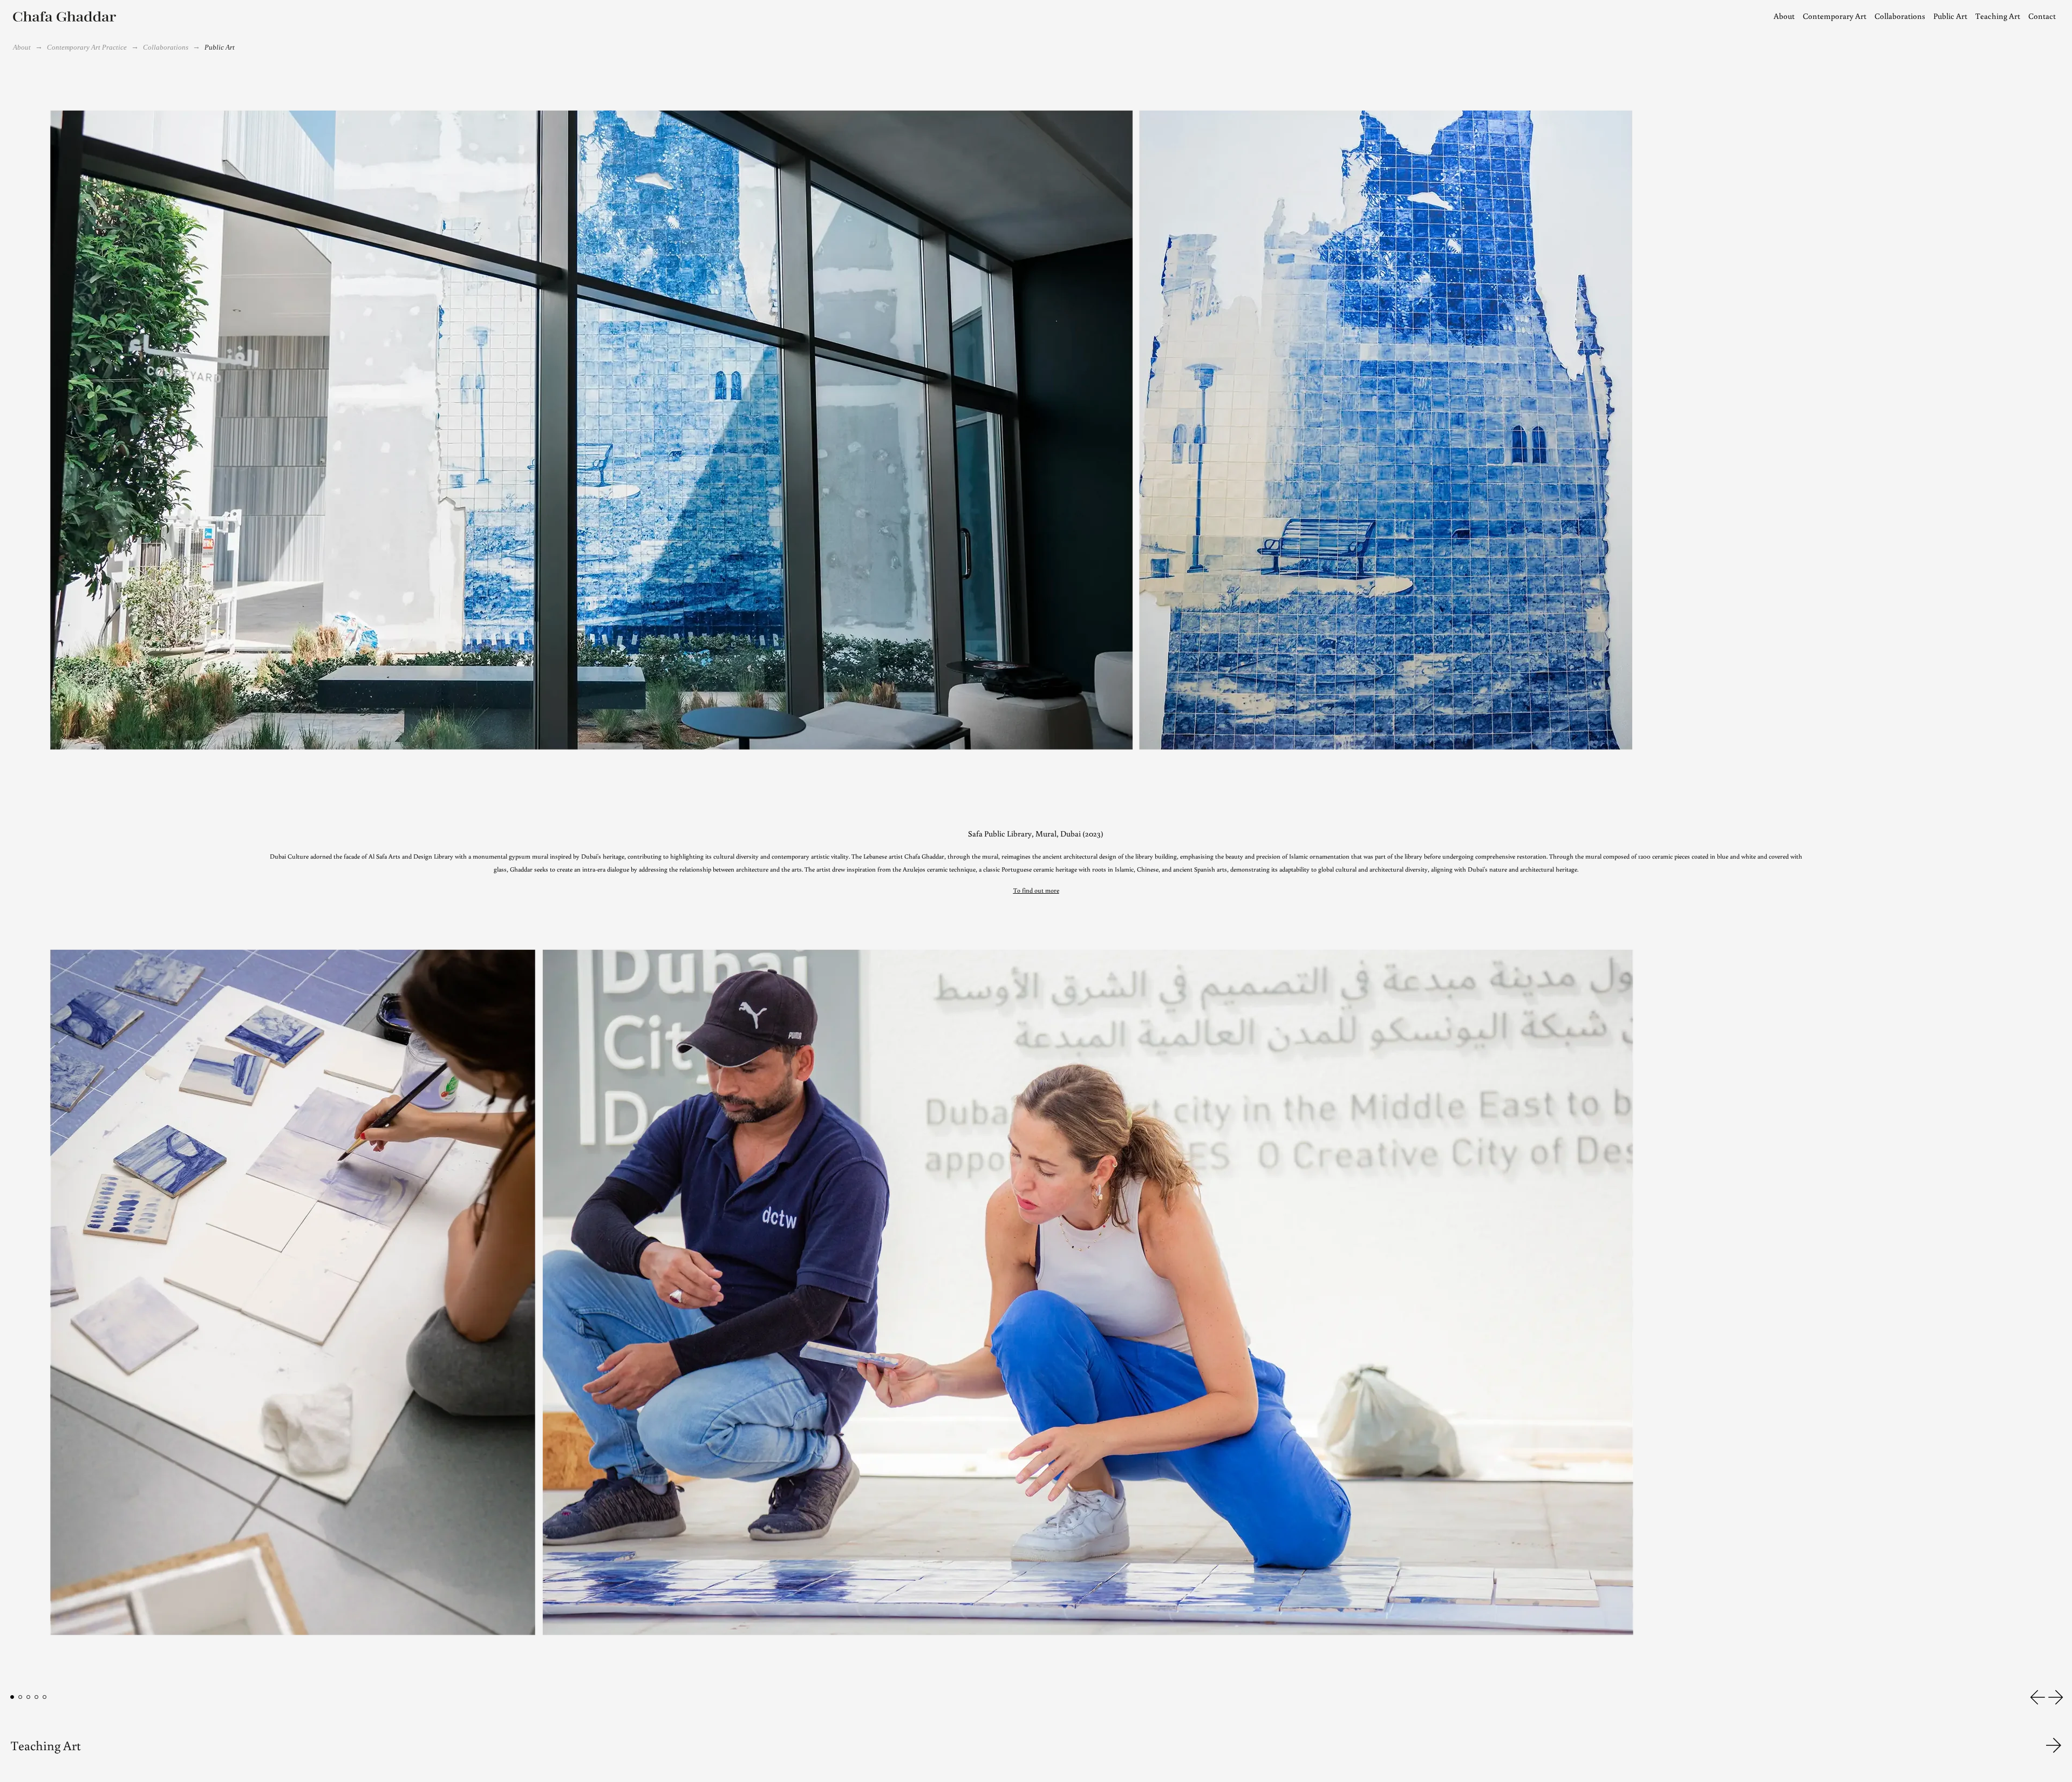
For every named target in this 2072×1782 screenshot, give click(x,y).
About (22, 47)
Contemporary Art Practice (87, 47)
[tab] (12, 1697)
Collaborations (166, 47)
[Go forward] (2054, 1745)
